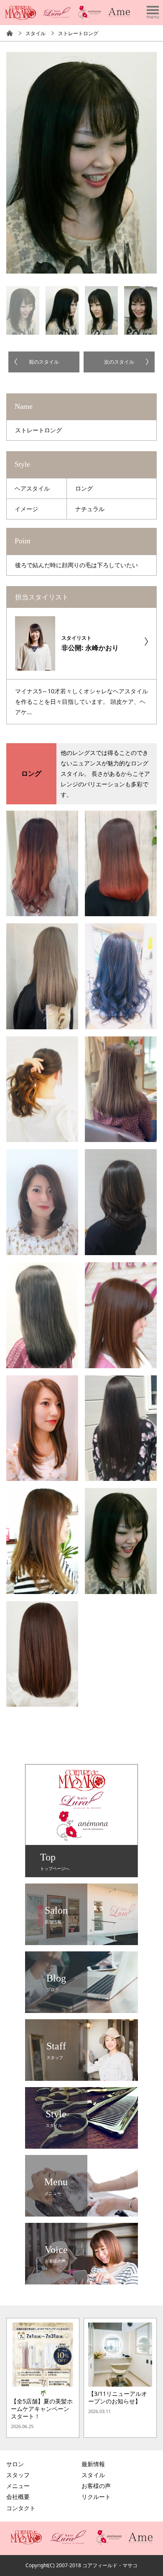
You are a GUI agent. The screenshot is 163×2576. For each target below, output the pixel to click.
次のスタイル (119, 362)
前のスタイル (44, 362)
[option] (81, 163)
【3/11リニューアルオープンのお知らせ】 (118, 2398)
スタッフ (18, 2475)
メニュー (18, 2486)
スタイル (36, 33)
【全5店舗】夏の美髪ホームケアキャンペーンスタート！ (42, 2409)
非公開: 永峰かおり (90, 643)
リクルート (96, 2497)
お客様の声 (96, 2486)
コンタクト (21, 2508)
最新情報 (93, 2464)
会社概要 (18, 2497)
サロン (15, 2464)
